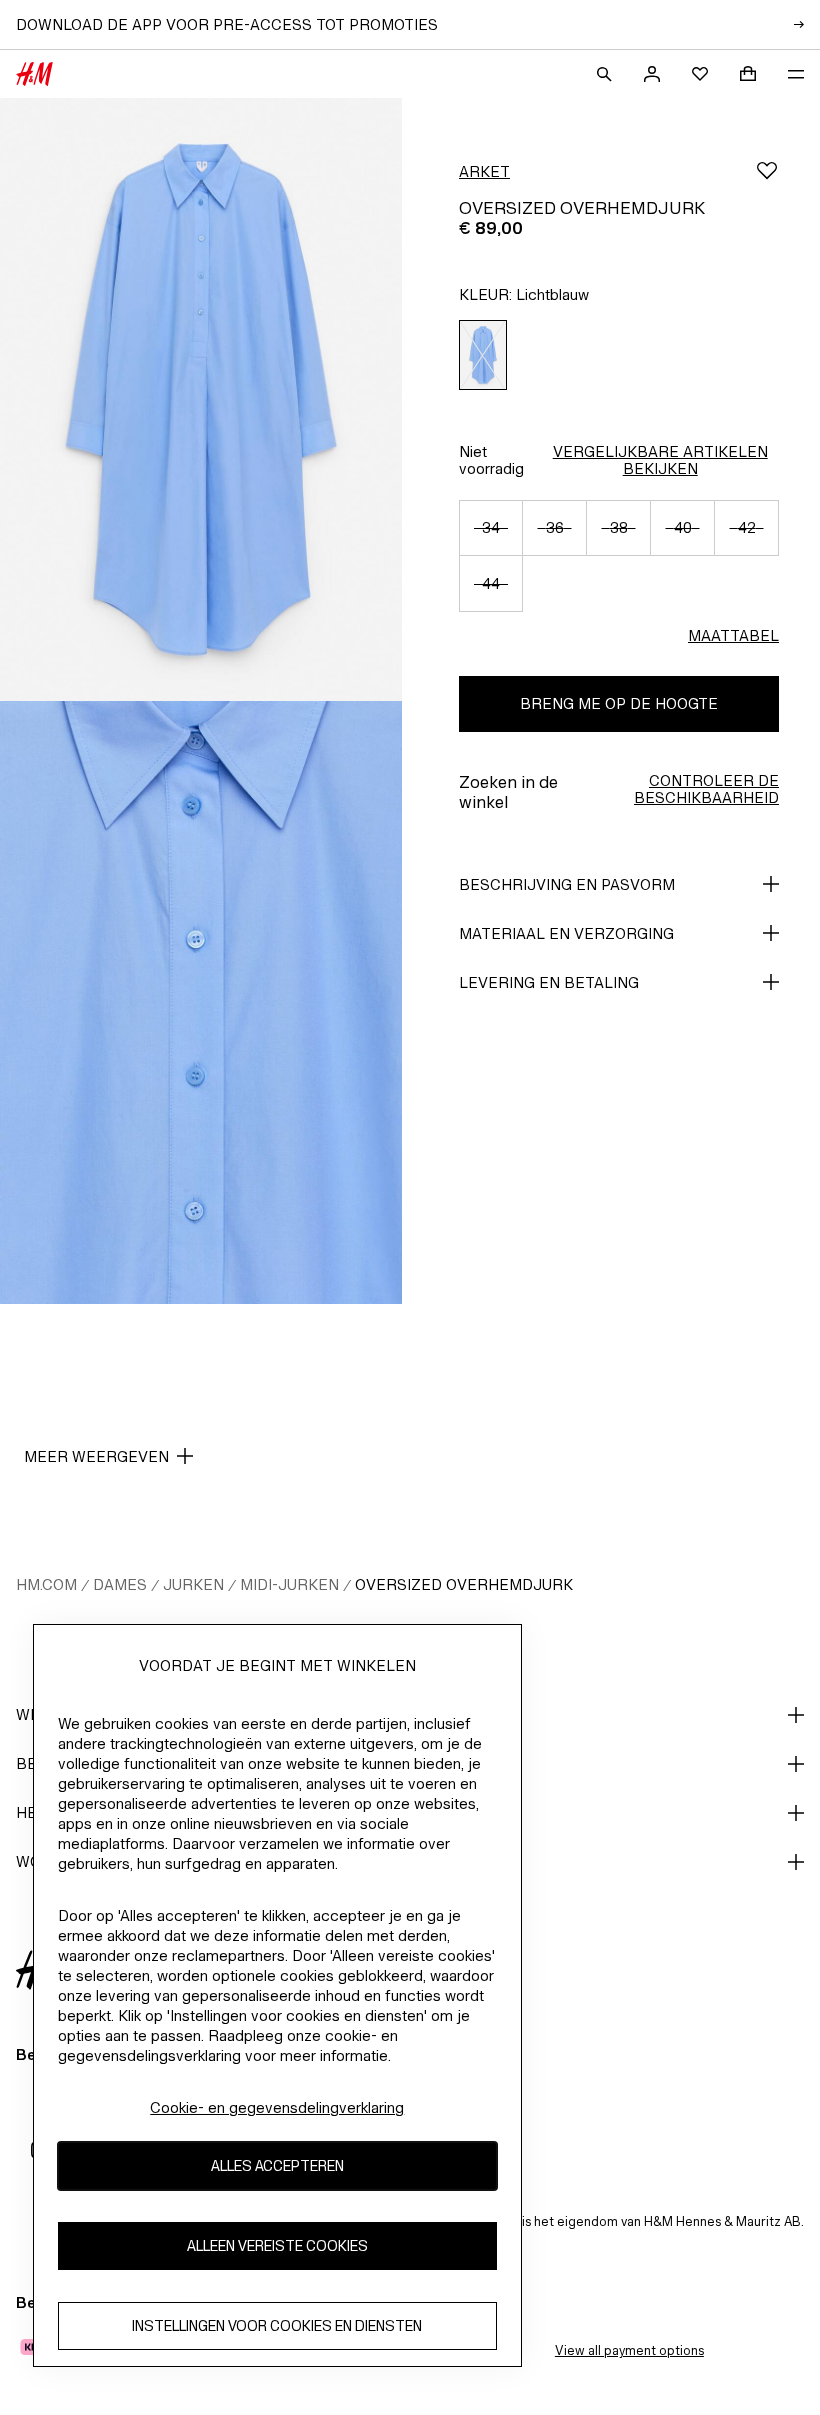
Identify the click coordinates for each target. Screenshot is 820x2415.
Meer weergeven (96, 1456)
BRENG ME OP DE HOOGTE (619, 703)
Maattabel (733, 635)
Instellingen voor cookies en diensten (277, 2325)
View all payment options (629, 2350)
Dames (120, 1584)
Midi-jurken (289, 1584)
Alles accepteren (277, 2165)
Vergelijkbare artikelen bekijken (660, 460)
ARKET (484, 171)
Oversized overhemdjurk (464, 1584)
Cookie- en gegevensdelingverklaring (277, 2107)
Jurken (193, 1584)
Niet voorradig (491, 460)
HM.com (46, 1584)
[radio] (483, 355)
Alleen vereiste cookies (277, 2245)
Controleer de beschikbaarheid (706, 789)
